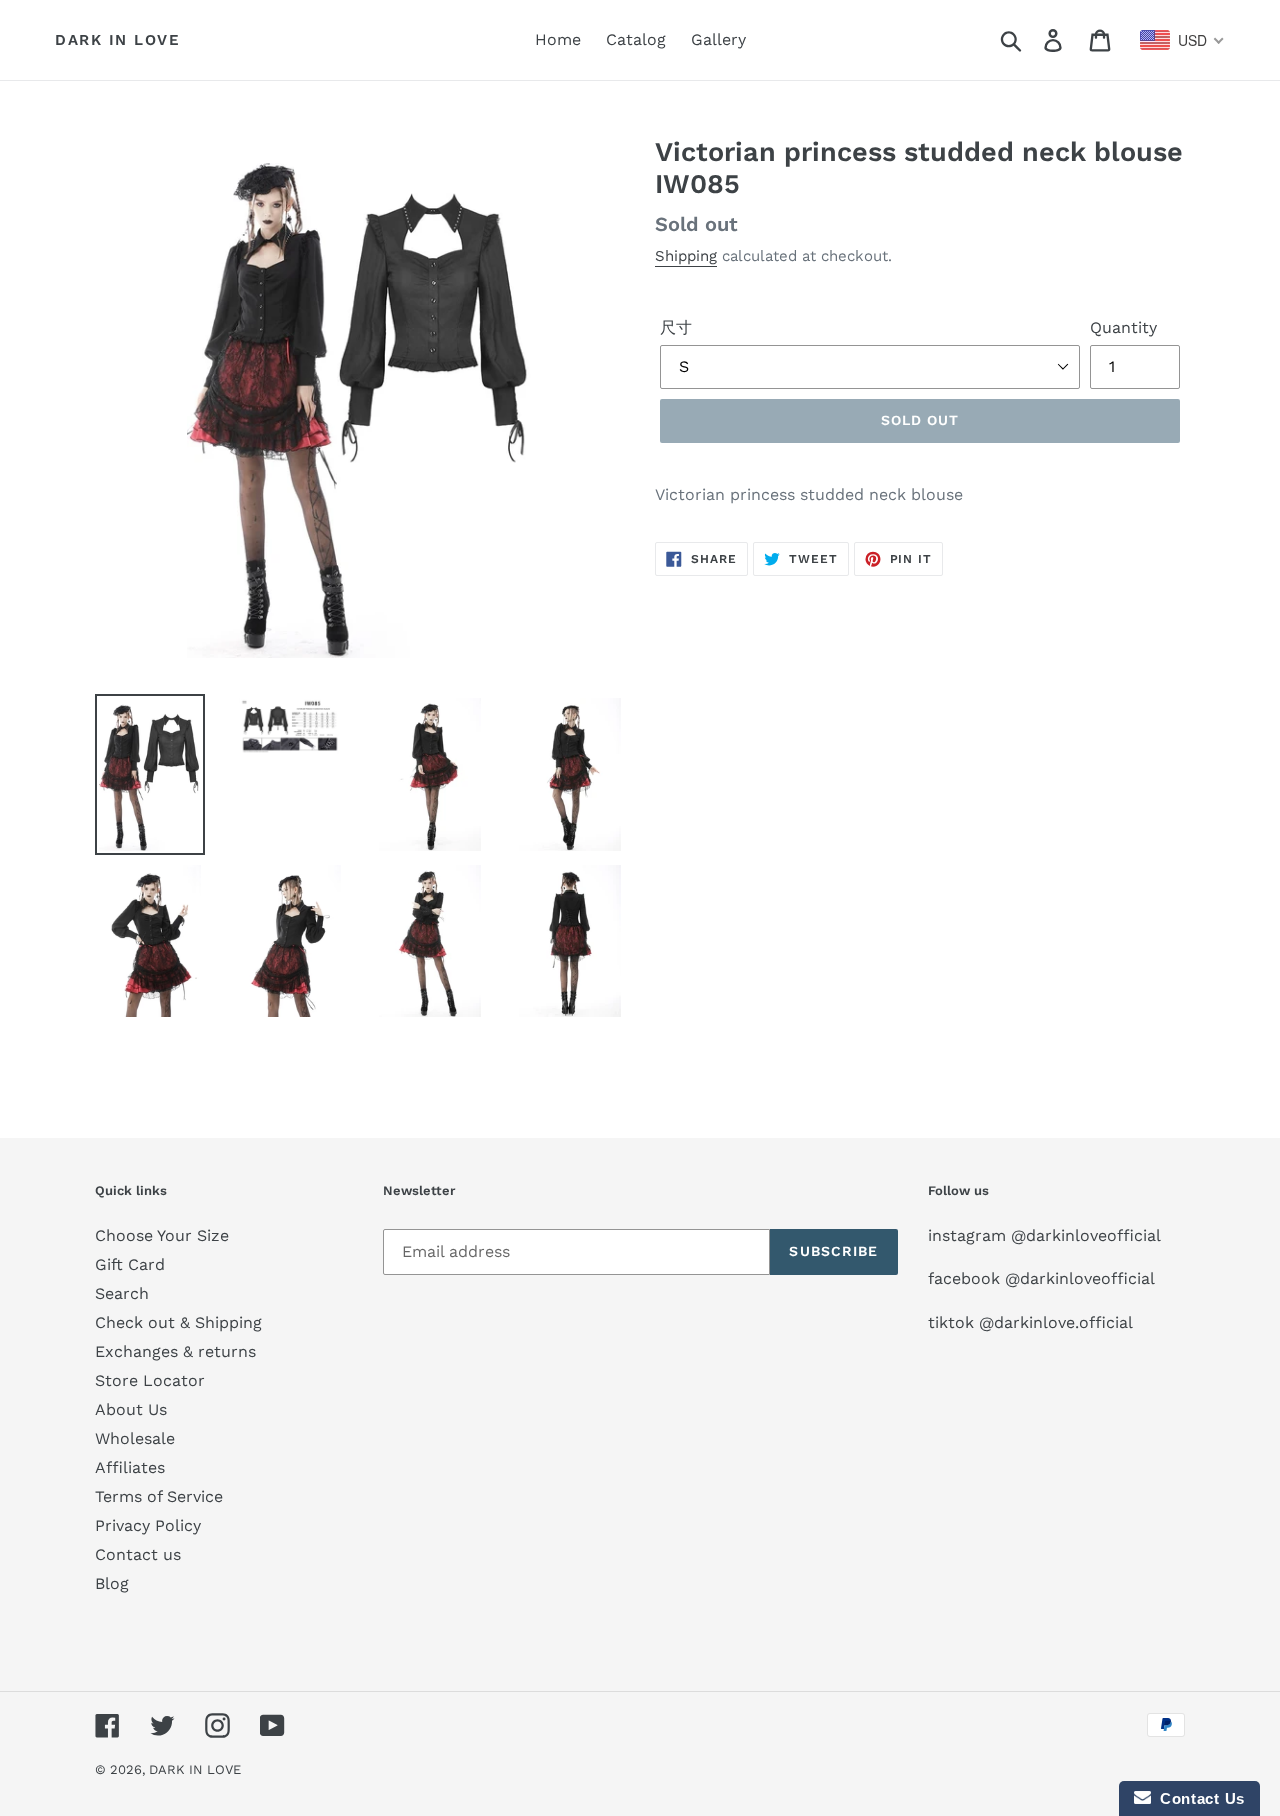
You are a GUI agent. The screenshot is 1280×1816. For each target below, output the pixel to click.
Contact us (138, 1554)
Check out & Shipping (178, 1322)
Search (122, 1293)
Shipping (686, 256)
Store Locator (150, 1380)
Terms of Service (159, 1496)
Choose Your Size (162, 1235)
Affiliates (130, 1467)
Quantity (1123, 327)
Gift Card (130, 1264)
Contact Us (1198, 1798)
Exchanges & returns (175, 1351)
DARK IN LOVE (117, 40)
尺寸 (676, 327)
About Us (131, 1409)
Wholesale (135, 1438)
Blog (112, 1583)
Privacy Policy (148, 1525)
